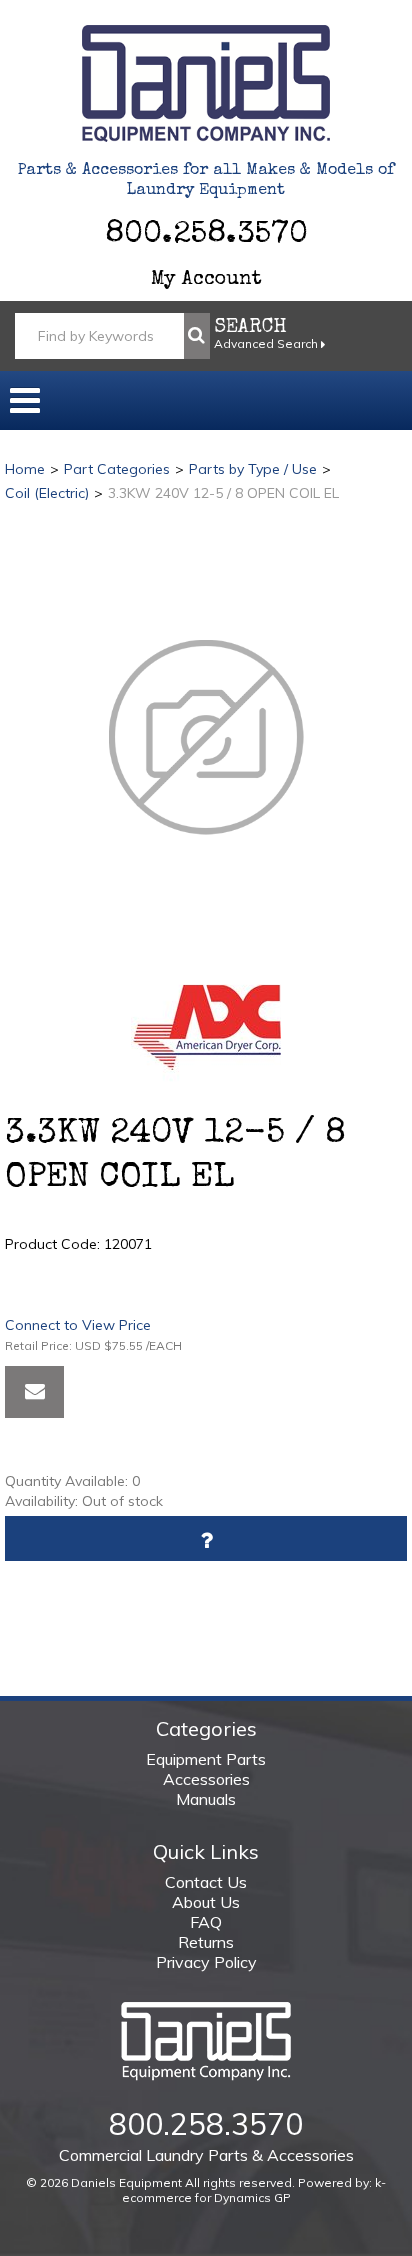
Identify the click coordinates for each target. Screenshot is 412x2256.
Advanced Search (267, 343)
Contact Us (206, 1882)
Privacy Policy (206, 1962)
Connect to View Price (78, 1325)
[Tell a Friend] (34, 1392)
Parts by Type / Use (253, 469)
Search (250, 328)
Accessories (206, 1779)
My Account (206, 280)
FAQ (206, 1922)
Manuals (206, 1799)
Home (25, 469)
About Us (206, 1902)
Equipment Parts (206, 1759)
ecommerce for (206, 2197)
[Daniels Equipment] (206, 83)
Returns (206, 1942)
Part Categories (117, 469)
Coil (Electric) (47, 493)
